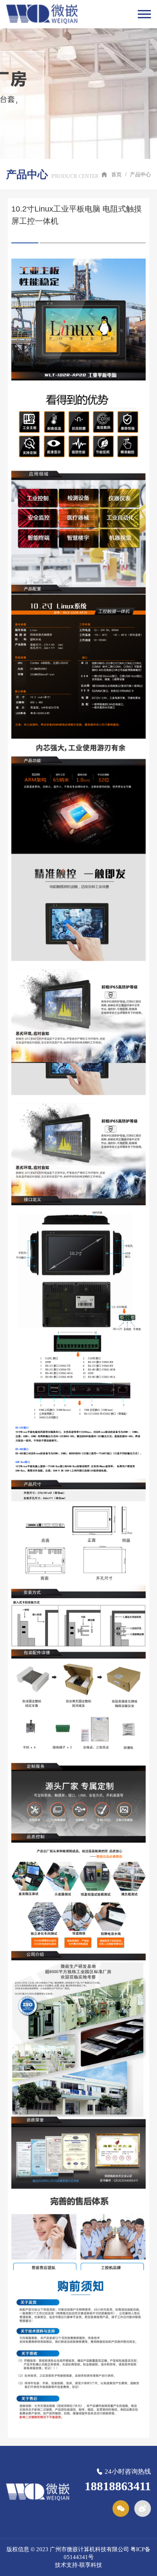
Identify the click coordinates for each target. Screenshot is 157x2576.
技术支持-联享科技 (78, 2565)
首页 (116, 175)
